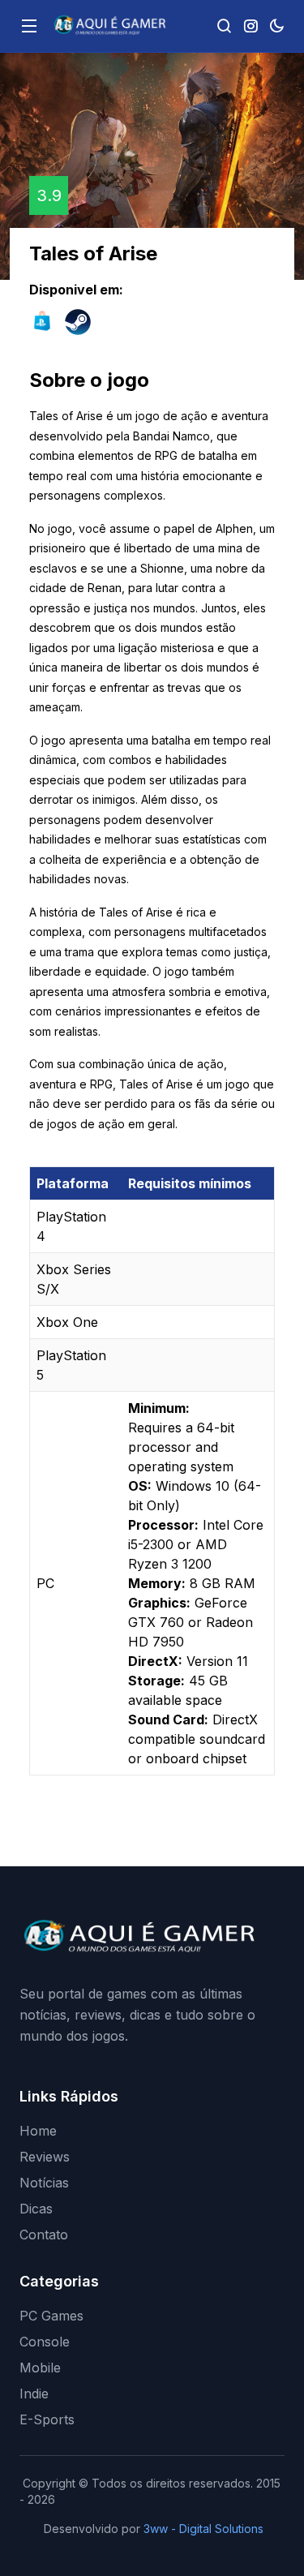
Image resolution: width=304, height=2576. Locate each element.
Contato (44, 2235)
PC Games (51, 2316)
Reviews (45, 2157)
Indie (34, 2394)
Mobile (40, 2368)
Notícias (44, 2183)
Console (45, 2342)
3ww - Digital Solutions (203, 2529)
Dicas (36, 2209)
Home (38, 2131)
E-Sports (47, 2419)
